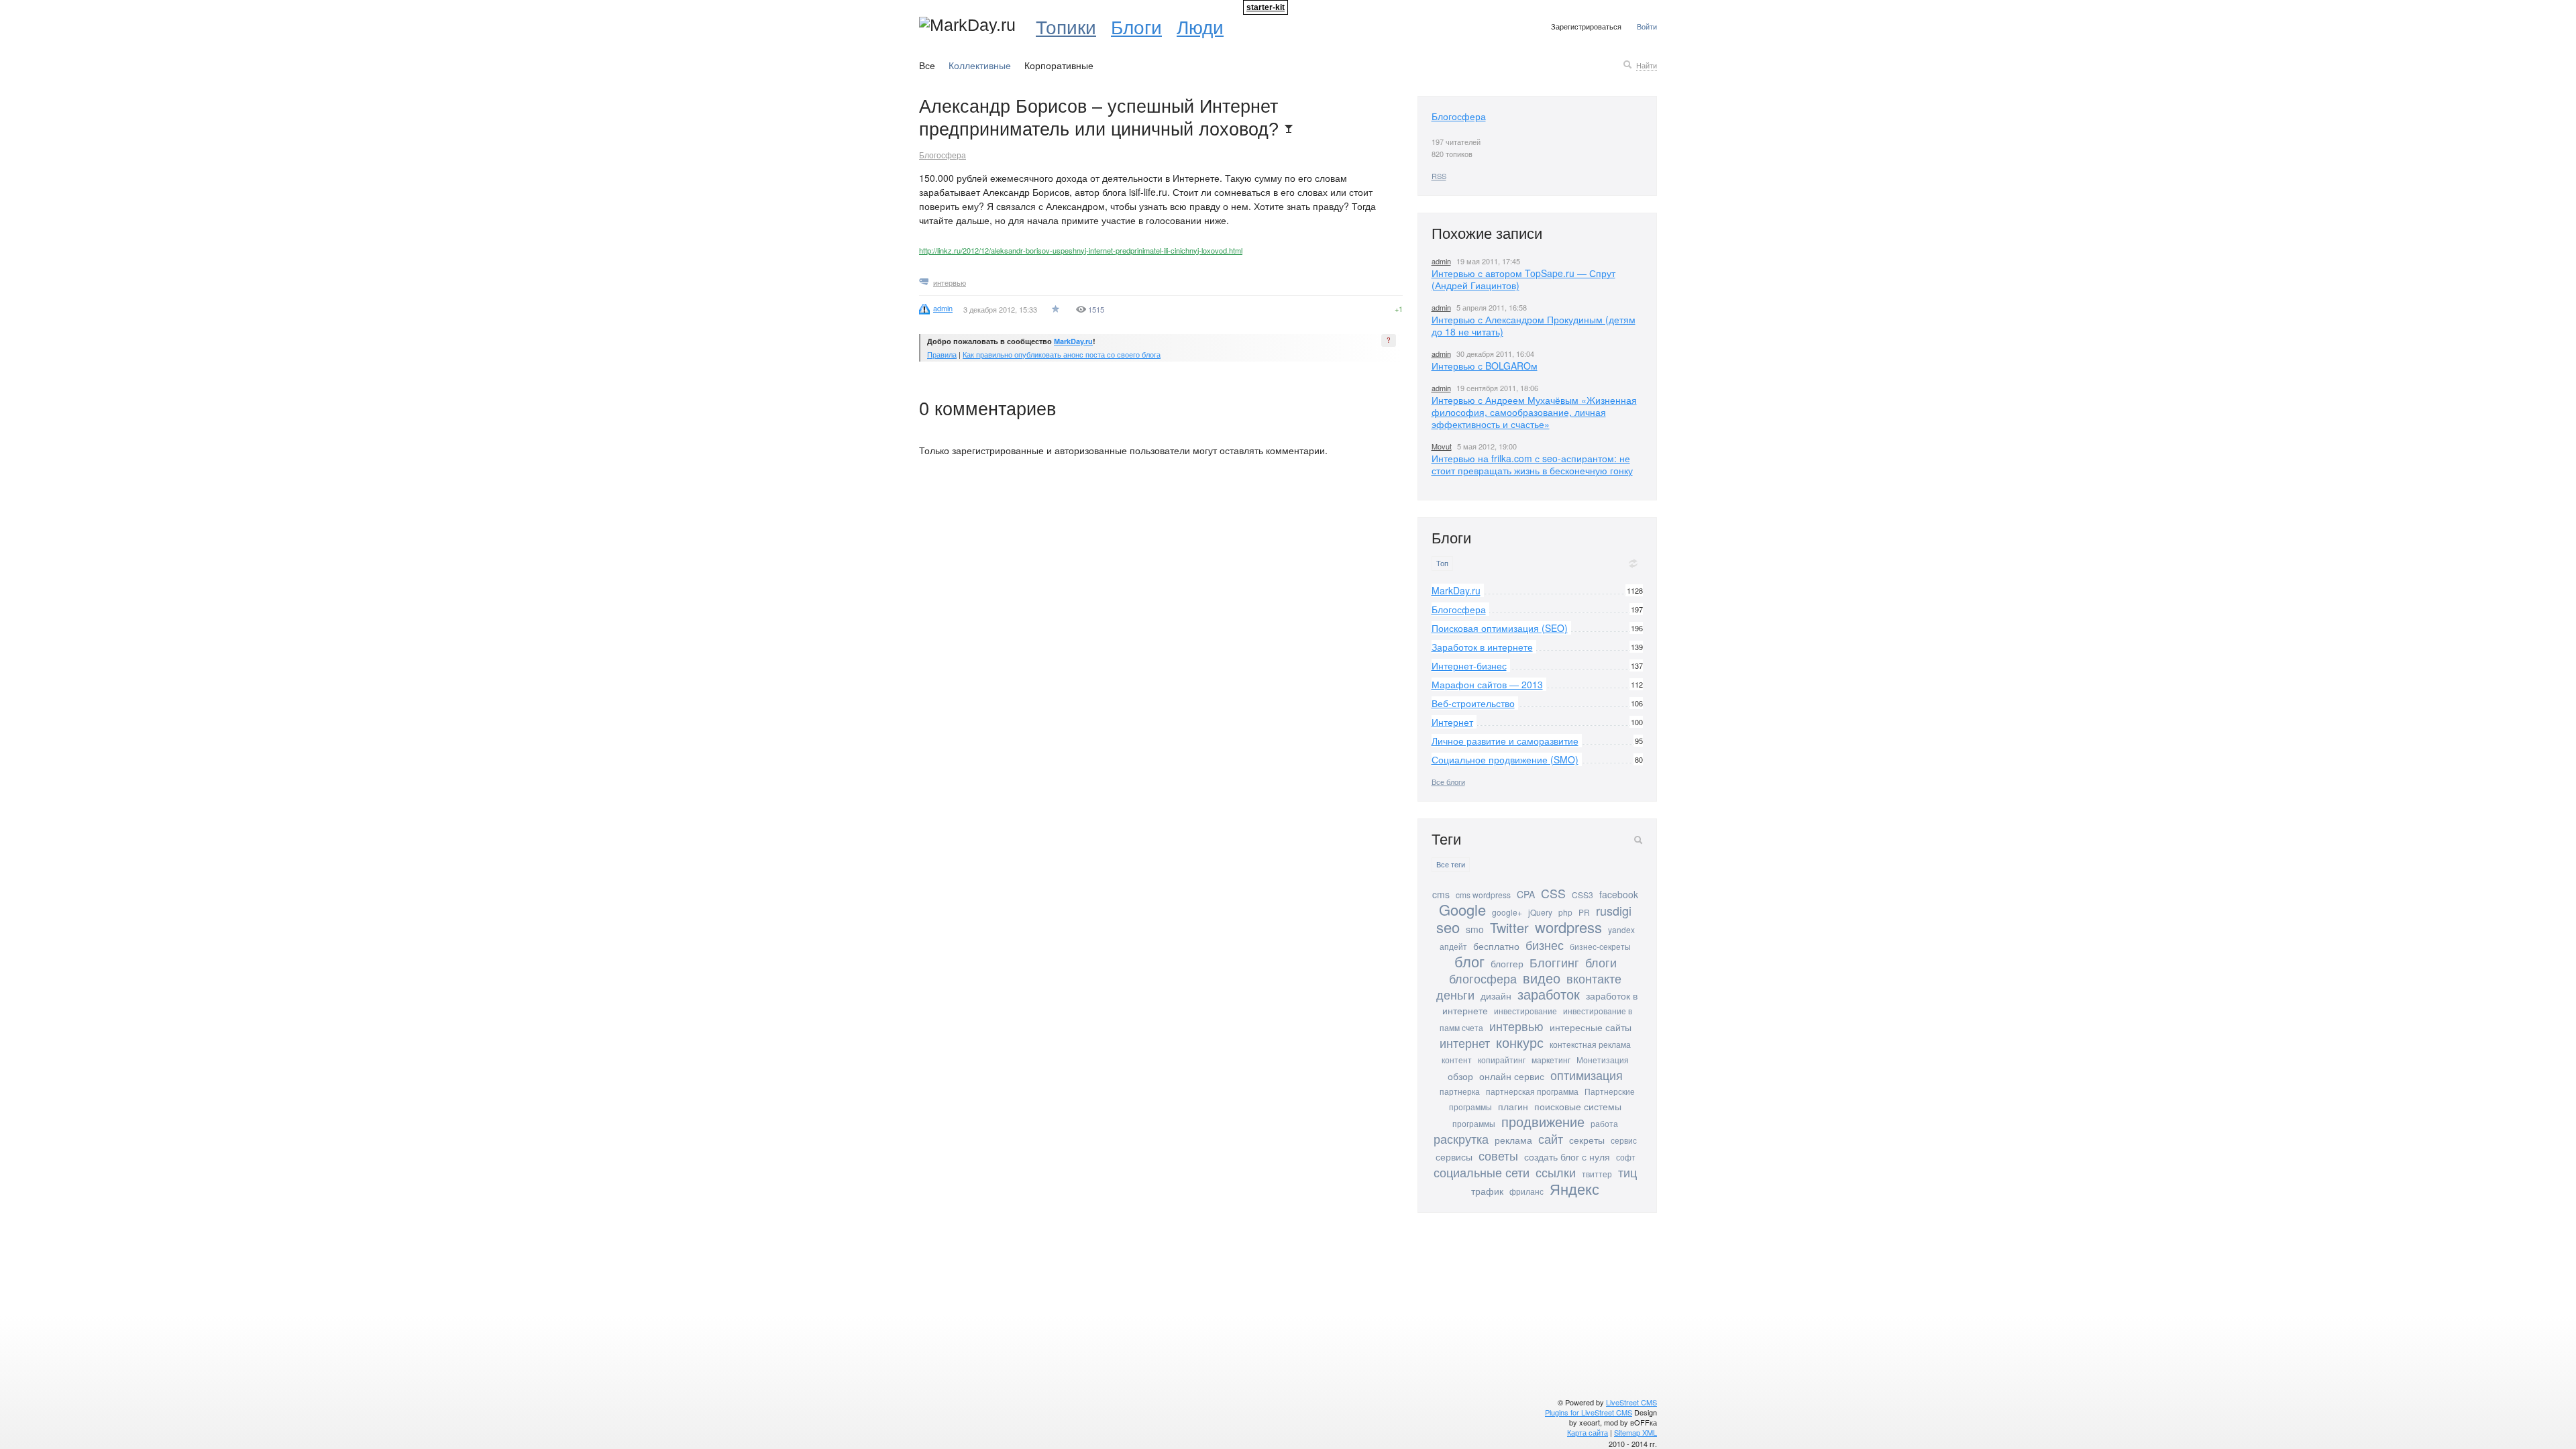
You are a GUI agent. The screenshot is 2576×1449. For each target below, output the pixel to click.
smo (1475, 929)
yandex (1621, 929)
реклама (1513, 1140)
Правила (942, 354)
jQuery (1540, 912)
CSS (1553, 893)
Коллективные (980, 65)
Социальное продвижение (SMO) (1505, 759)
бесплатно (1496, 946)
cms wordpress (1483, 895)
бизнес (1545, 945)
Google (1462, 909)
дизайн (1496, 996)
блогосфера (1483, 978)
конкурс (1520, 1042)
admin (1441, 261)
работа (1604, 1123)
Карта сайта (1588, 1432)
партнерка (1460, 1091)
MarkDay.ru (1073, 341)
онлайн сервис (1512, 1076)
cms (1441, 894)
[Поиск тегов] (1638, 840)
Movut (1442, 446)
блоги (1601, 962)
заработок (1549, 994)
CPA (1526, 894)
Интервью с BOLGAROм (1485, 366)
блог (1469, 961)
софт (1626, 1157)
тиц (1627, 1172)
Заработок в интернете (1482, 647)
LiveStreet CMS (1631, 1402)
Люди (1200, 26)
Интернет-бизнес (1469, 665)
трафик (1487, 1191)
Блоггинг (1554, 962)
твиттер (1597, 1174)
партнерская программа (1532, 1091)
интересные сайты (1591, 1027)
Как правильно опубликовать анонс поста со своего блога (1062, 354)
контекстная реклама (1590, 1044)
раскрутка (1461, 1138)
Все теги (1451, 864)
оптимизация (1587, 1075)
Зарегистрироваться (1586, 26)
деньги (1455, 994)
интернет (1465, 1042)
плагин (1513, 1106)
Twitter (1509, 927)
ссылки (1556, 1172)
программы (1474, 1123)
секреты (1587, 1140)
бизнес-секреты (1600, 946)
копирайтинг (1502, 1060)
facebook (1619, 894)
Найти (1647, 65)
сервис (1624, 1140)
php (1565, 912)
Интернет (1452, 722)
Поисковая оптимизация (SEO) (1500, 628)
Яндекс (1574, 1188)
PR (1584, 912)
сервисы (1454, 1157)
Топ (1442, 563)
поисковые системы (1578, 1106)
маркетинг (1551, 1060)
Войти (1647, 26)
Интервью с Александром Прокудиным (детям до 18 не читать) (1534, 325)
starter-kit (1266, 7)
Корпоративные (1059, 65)
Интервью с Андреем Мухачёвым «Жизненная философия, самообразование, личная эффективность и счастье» (1534, 412)
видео (1542, 978)
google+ (1507, 912)
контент (1457, 1060)
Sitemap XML (1635, 1432)
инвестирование (1525, 1011)
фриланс (1526, 1191)
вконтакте (1594, 978)
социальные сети (1482, 1172)
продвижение (1543, 1121)
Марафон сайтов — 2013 (1487, 684)
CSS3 (1582, 895)
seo (1448, 927)
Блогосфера (943, 155)
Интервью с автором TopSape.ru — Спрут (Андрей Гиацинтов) (1523, 279)
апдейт (1453, 946)
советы (1498, 1155)
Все (927, 65)
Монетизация (1603, 1060)
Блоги (1136, 26)
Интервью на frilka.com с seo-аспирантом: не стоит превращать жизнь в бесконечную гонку (1532, 464)
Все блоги (1448, 782)
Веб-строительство (1473, 703)
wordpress (1568, 927)
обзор (1460, 1076)
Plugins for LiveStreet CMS (1589, 1412)
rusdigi (1614, 910)
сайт (1551, 1138)
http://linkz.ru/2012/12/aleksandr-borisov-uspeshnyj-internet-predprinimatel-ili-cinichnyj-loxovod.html (1081, 250)
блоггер (1507, 963)
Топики (1066, 26)
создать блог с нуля (1567, 1157)
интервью (950, 282)
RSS (1439, 176)
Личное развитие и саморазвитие (1505, 741)
